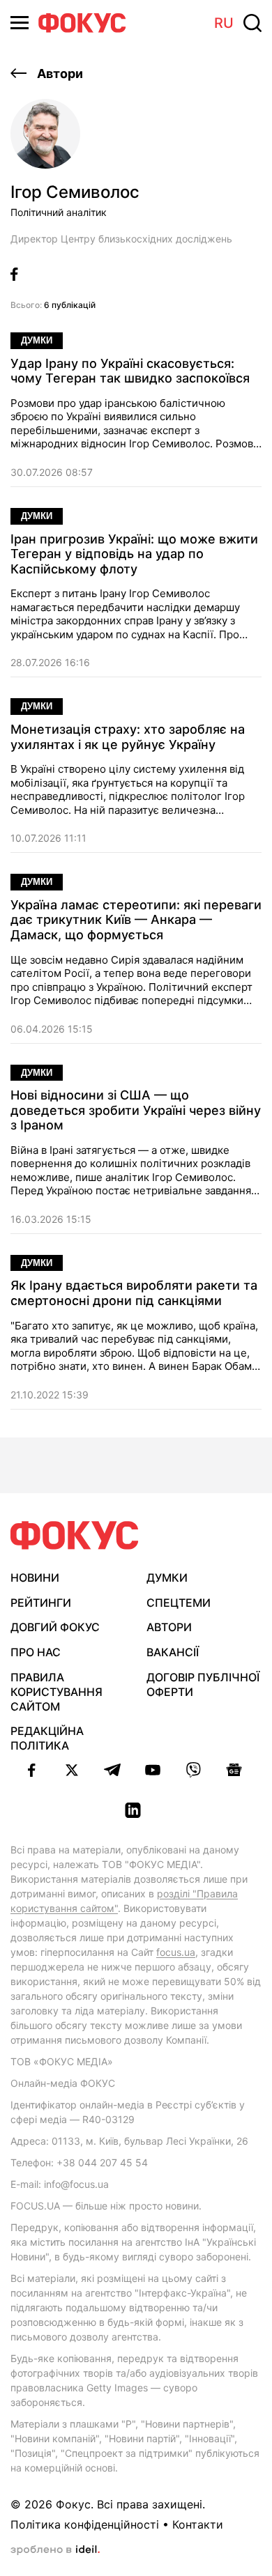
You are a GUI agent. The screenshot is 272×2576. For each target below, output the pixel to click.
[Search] (252, 23)
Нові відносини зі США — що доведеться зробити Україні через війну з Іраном (136, 1110)
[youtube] (153, 1770)
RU (224, 23)
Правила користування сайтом (56, 1692)
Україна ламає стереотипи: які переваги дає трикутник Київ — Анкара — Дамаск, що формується (136, 920)
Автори (59, 74)
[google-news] (234, 1770)
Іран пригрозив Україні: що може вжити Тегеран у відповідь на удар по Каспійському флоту (134, 554)
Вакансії (173, 1652)
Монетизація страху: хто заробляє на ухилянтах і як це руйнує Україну (128, 737)
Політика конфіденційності (85, 2524)
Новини (35, 1578)
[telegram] (112, 1770)
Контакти (198, 2524)
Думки (37, 340)
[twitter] (72, 1770)
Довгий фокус (55, 1627)
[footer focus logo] (75, 1535)
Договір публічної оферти (203, 1684)
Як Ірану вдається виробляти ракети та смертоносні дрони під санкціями (134, 1293)
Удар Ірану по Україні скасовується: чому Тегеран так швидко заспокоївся (130, 371)
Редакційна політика (47, 1738)
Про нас (36, 1652)
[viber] (193, 1770)
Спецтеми (179, 1603)
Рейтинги (41, 1603)
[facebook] (31, 1770)
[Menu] (20, 23)
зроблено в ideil (55, 2550)
